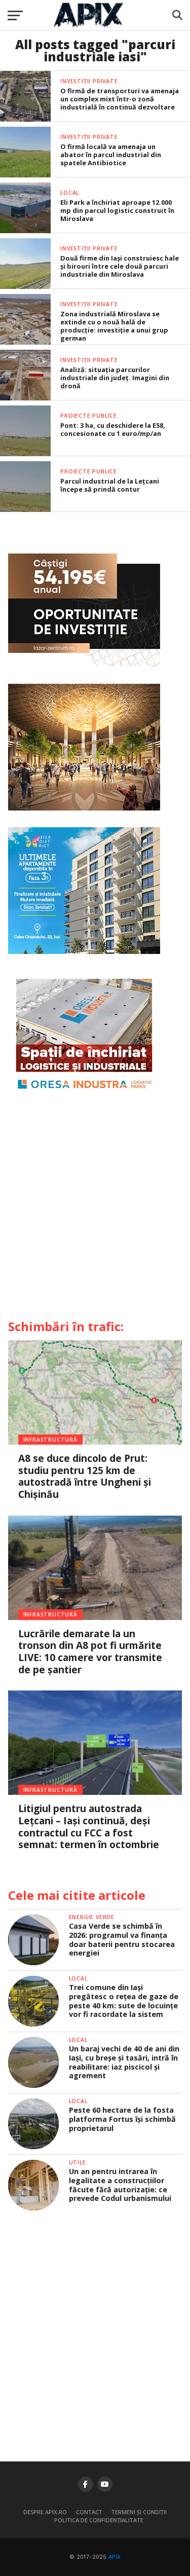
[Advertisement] (95, 1210)
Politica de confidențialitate (99, 2520)
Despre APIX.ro (45, 2512)
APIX (115, 2557)
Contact (89, 2512)
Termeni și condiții (139, 2512)
